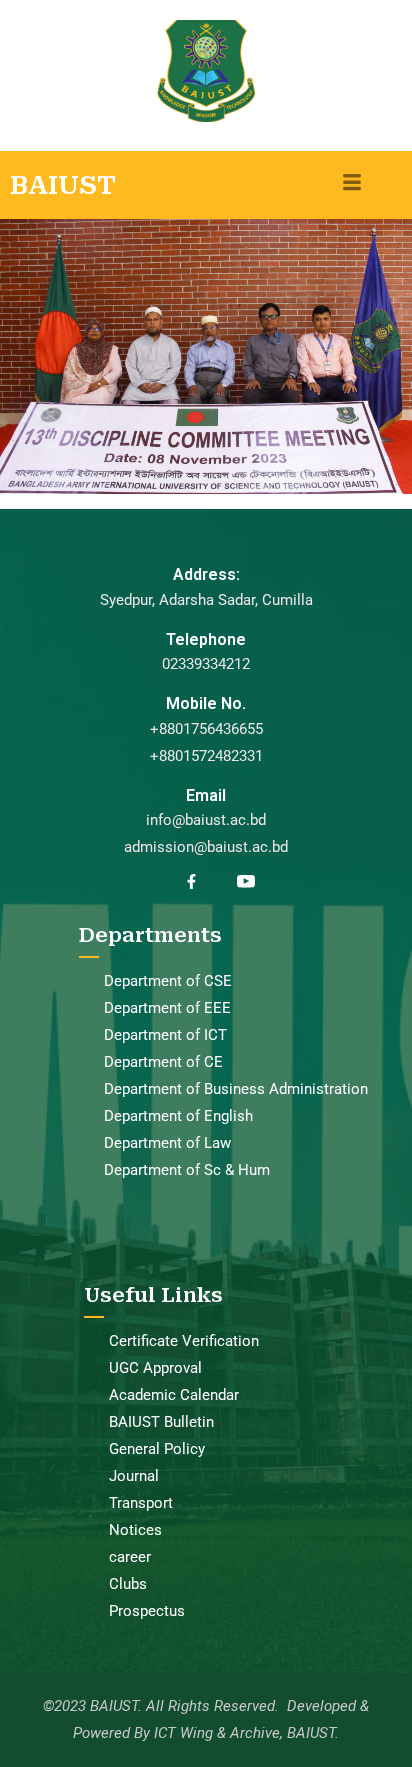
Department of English (178, 1116)
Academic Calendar (174, 1395)
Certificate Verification (184, 1341)
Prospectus (147, 1611)
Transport (141, 1503)
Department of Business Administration (236, 1089)
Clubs (128, 1584)
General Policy (157, 1449)
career (130, 1557)
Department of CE (163, 1062)
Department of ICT (165, 1035)
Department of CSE (168, 981)
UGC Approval (155, 1368)
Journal (134, 1476)
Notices (135, 1530)
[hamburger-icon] (352, 185)
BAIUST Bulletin (161, 1422)
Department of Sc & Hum (187, 1170)
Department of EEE (167, 1008)
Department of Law (167, 1143)
